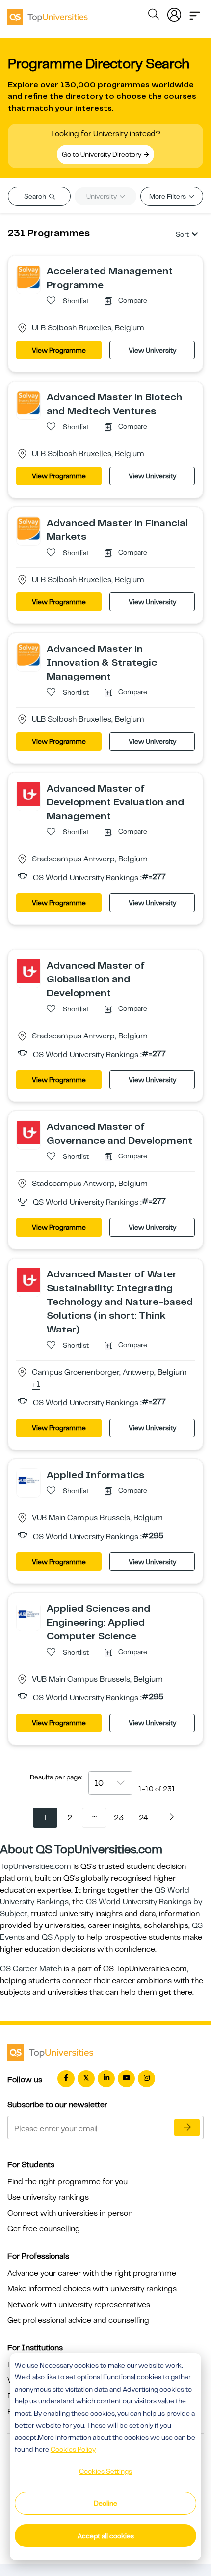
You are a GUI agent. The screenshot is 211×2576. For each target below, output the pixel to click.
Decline (105, 2503)
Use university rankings (48, 2197)
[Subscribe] (187, 2128)
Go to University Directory (102, 154)
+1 (36, 1385)
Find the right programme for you (67, 2182)
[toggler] (195, 13)
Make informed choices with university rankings (92, 2289)
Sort (182, 234)
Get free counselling (44, 2229)
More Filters (168, 196)
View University (152, 350)
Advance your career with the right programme (92, 2273)
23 (119, 1818)
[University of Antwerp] (28, 794)
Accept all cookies (106, 2536)
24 (144, 1818)
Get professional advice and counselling (78, 2320)
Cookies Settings (105, 2471)
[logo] (48, 14)
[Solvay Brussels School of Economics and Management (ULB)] (28, 276)
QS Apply (58, 1937)
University (102, 196)
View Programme (59, 350)
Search (36, 196)
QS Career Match (31, 1969)
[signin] (174, 13)
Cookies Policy (73, 2449)
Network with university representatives (79, 2305)
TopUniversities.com (36, 1866)
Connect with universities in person (70, 2213)
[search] (154, 16)
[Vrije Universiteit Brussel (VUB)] (28, 1480)
